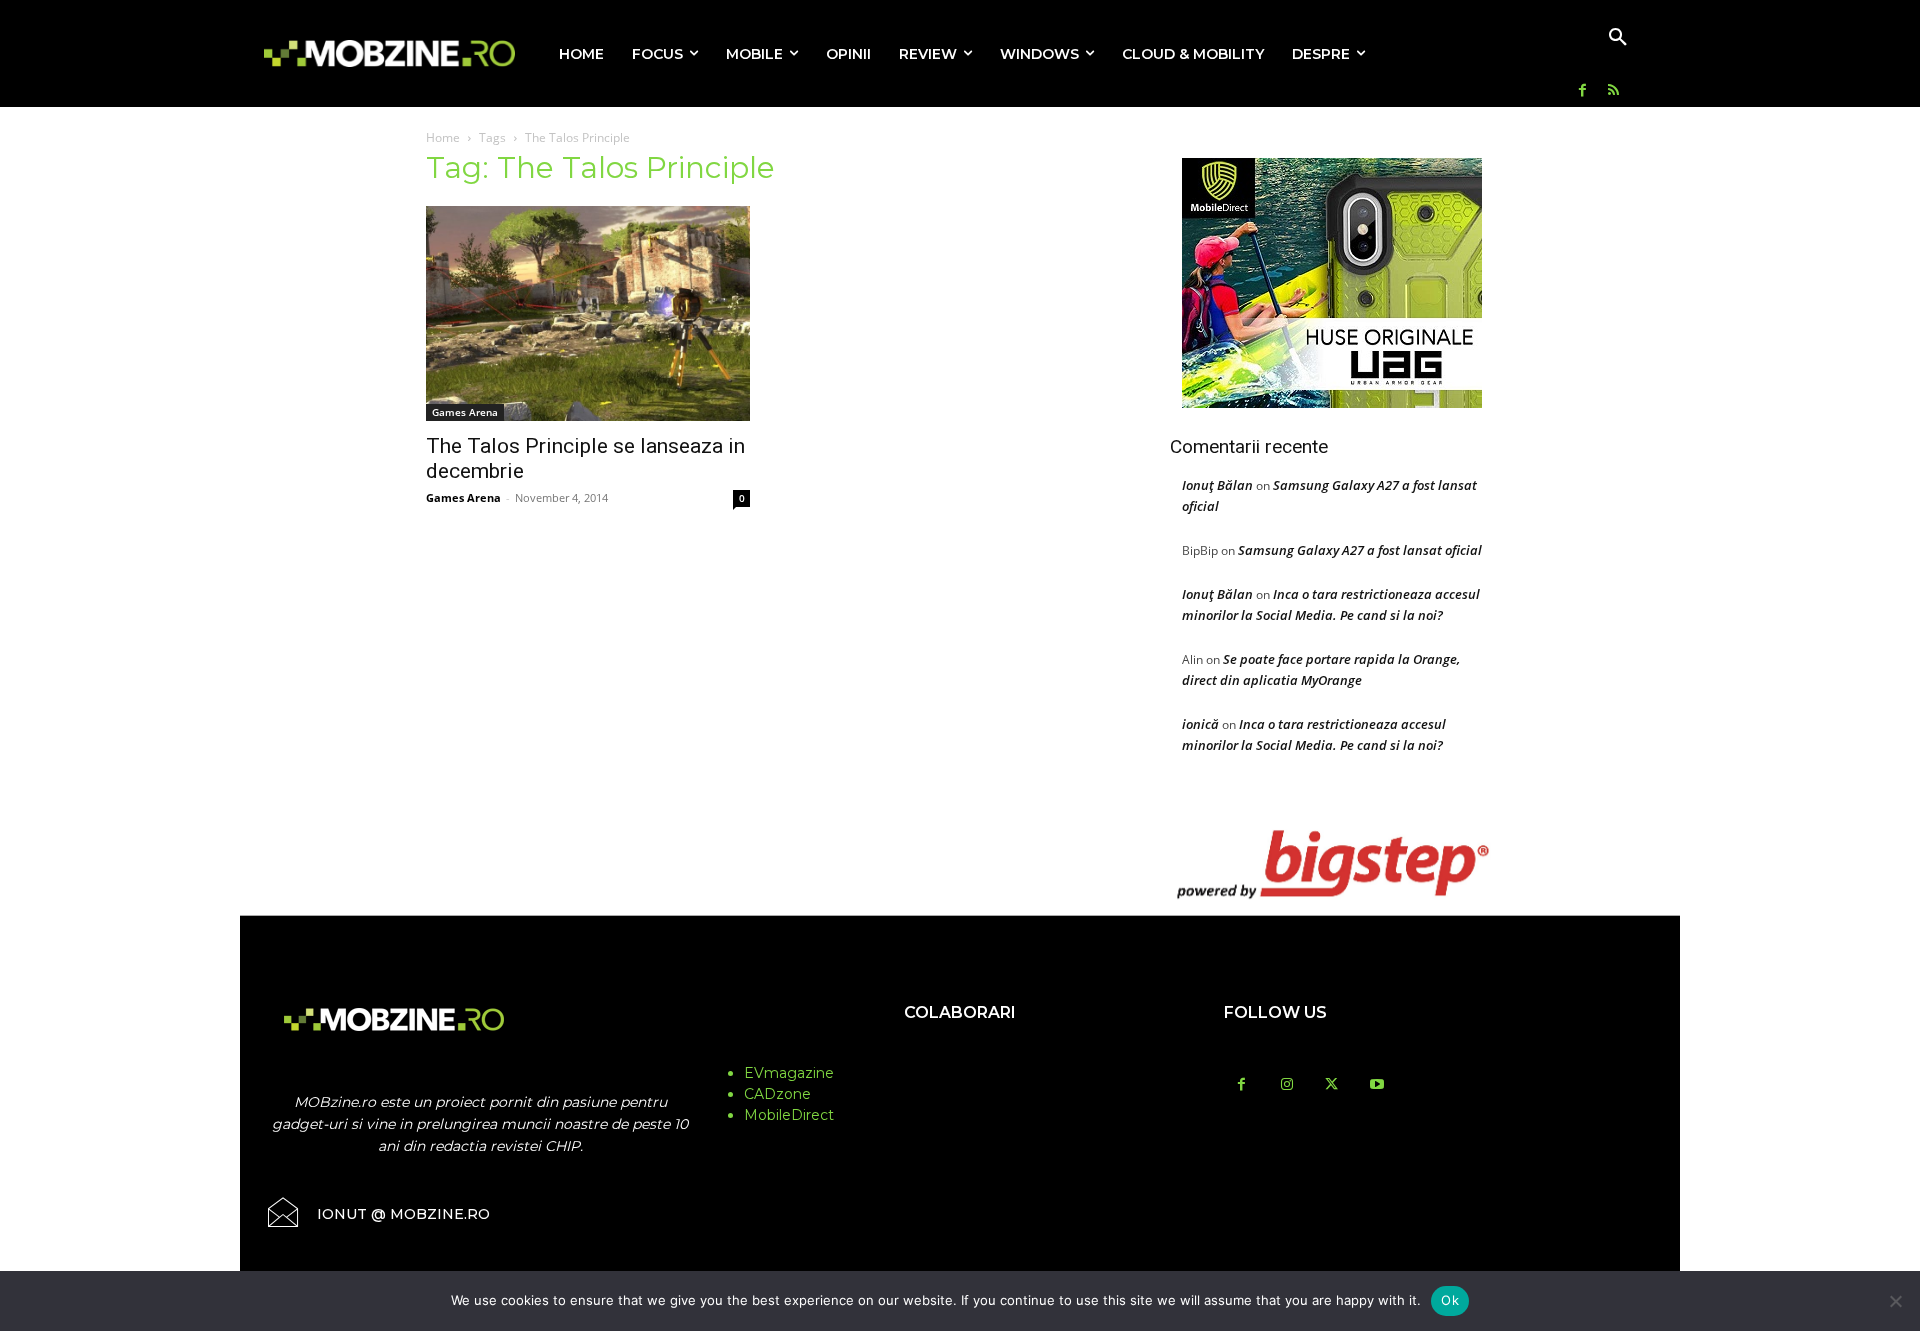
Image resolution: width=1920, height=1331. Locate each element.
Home (443, 137)
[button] (1618, 38)
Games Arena (465, 412)
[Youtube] (1376, 1085)
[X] (1331, 1085)
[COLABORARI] (960, 1052)
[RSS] (1613, 91)
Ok (1450, 1300)
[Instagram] (1286, 1085)
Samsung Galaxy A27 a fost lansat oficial (1360, 550)
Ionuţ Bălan (1217, 485)
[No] (1895, 1301)
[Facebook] (1582, 91)
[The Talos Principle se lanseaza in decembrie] (588, 313)
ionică (1200, 724)
